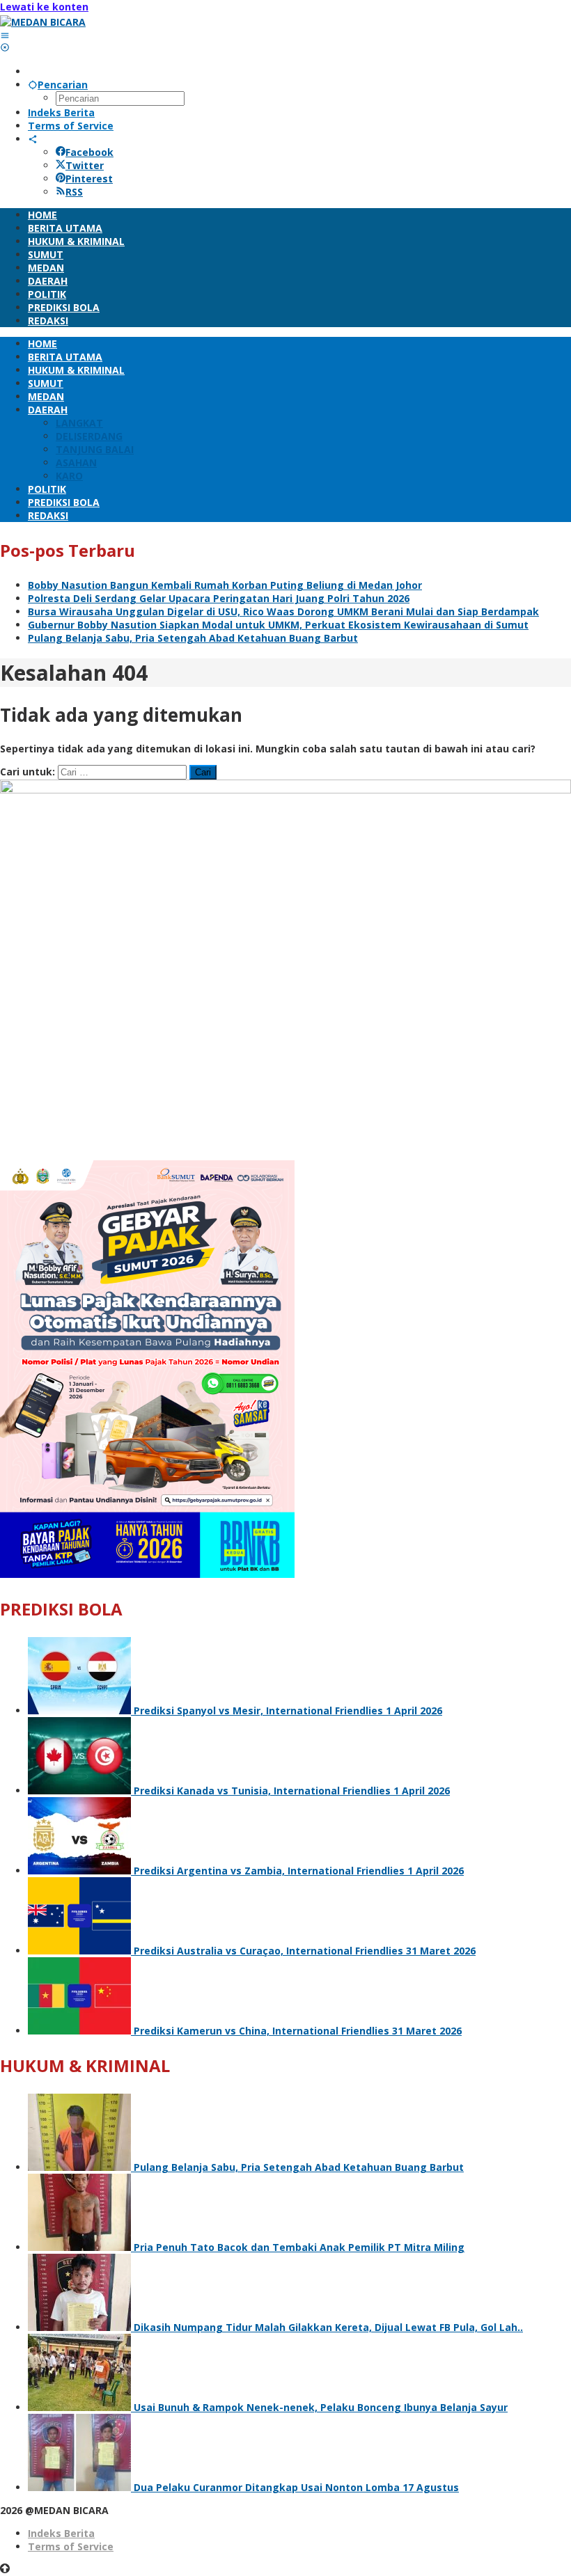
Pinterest (89, 179)
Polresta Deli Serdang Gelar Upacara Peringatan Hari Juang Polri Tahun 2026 (219, 598)
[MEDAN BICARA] (43, 22)
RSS (74, 192)
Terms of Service (71, 2546)
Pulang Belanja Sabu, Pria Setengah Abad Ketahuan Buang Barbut (193, 638)
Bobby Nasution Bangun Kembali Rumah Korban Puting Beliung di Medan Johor (225, 585)
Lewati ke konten (44, 7)
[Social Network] (33, 139)
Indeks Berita (61, 2533)
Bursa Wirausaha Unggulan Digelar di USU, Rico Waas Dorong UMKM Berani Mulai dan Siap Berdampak (283, 611)
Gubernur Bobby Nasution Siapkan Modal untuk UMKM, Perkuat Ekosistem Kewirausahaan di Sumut (278, 625)
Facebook (89, 152)
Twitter (85, 165)
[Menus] (5, 35)
